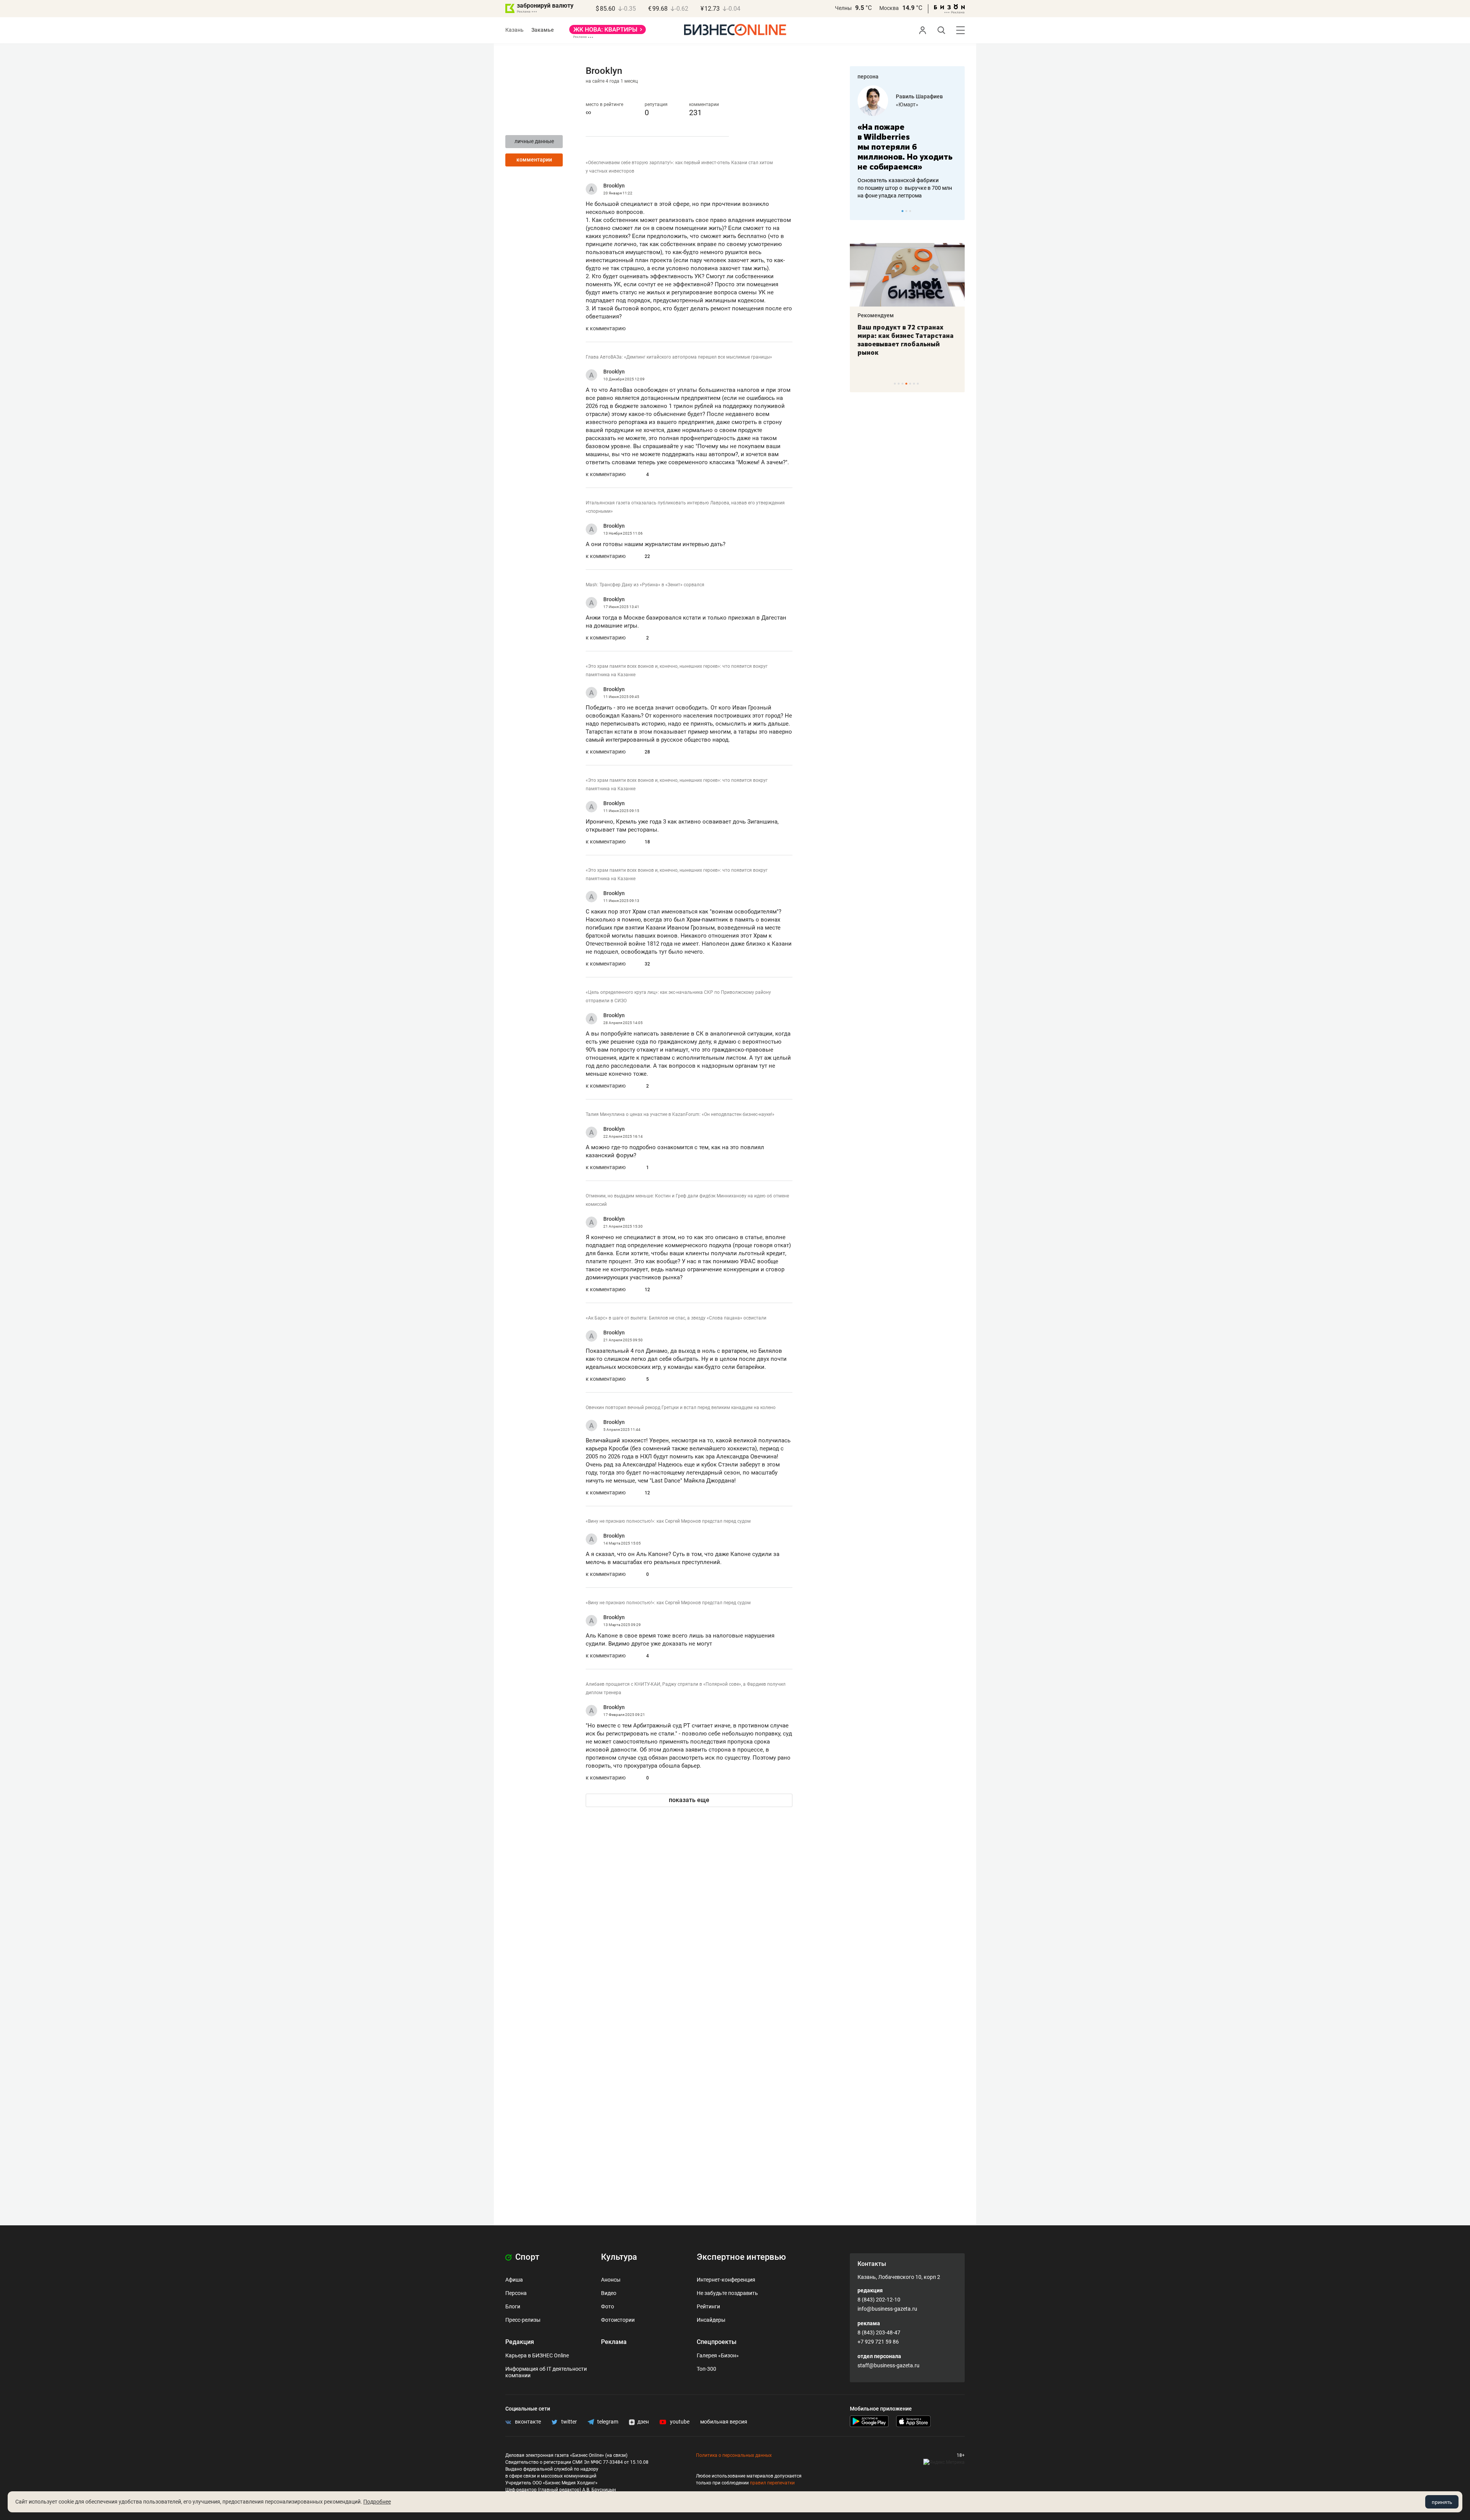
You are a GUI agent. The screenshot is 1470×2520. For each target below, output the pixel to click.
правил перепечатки (772, 2483)
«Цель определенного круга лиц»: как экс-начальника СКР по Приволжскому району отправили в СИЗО (678, 997)
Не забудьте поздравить (727, 2293)
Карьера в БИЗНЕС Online (537, 2355)
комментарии (534, 160)
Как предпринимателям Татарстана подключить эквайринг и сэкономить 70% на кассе (933, 340)
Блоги (513, 2306)
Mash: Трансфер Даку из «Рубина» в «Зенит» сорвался (645, 585)
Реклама (614, 2342)
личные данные (534, 141)
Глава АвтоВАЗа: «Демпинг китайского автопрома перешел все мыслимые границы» (679, 357)
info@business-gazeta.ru (887, 2309)
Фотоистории (618, 2320)
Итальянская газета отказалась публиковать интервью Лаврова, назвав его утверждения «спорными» (685, 507)
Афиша (514, 2280)
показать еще (689, 1800)
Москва (889, 8)
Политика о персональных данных (734, 2455)
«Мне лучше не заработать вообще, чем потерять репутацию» (918, 142)
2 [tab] (906, 211)
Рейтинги (708, 2306)
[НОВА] (608, 32)
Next (956, 211)
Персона (516, 2293)
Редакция (520, 2342)
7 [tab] (918, 384)
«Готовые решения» (934, 104)
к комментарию (606, 328)
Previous (861, 211)
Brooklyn (614, 186)
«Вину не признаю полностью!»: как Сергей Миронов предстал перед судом (668, 1521)
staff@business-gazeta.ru (889, 2365)
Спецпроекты (717, 2342)
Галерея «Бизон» (718, 2355)
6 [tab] (914, 384)
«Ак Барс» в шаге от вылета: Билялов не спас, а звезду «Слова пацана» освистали (676, 1318)
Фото (608, 2306)
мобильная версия (724, 2422)
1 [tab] (902, 211)
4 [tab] (906, 384)
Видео (609, 2293)
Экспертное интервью (741, 2257)
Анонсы (611, 2280)
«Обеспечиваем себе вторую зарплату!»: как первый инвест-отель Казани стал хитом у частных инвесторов (679, 167)
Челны (843, 8)
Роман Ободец (928, 96)
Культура (619, 2257)
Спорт (526, 2257)
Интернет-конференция (726, 2280)
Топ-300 (706, 2369)
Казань (514, 30)
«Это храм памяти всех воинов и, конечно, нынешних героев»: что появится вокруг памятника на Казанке (677, 670)
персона (868, 77)
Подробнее (377, 2502)
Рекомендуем (902, 315)
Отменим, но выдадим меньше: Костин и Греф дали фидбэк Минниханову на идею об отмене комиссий (687, 1200)
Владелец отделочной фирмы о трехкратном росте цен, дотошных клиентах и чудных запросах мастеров (920, 178)
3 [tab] (910, 211)
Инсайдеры (711, 2320)
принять (1442, 2502)
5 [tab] (910, 384)
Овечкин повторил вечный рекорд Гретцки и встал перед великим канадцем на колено (681, 1408)
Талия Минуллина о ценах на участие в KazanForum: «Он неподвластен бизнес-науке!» (680, 1114)
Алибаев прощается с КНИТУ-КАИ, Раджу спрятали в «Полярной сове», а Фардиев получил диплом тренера (686, 1688)
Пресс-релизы (523, 2320)
